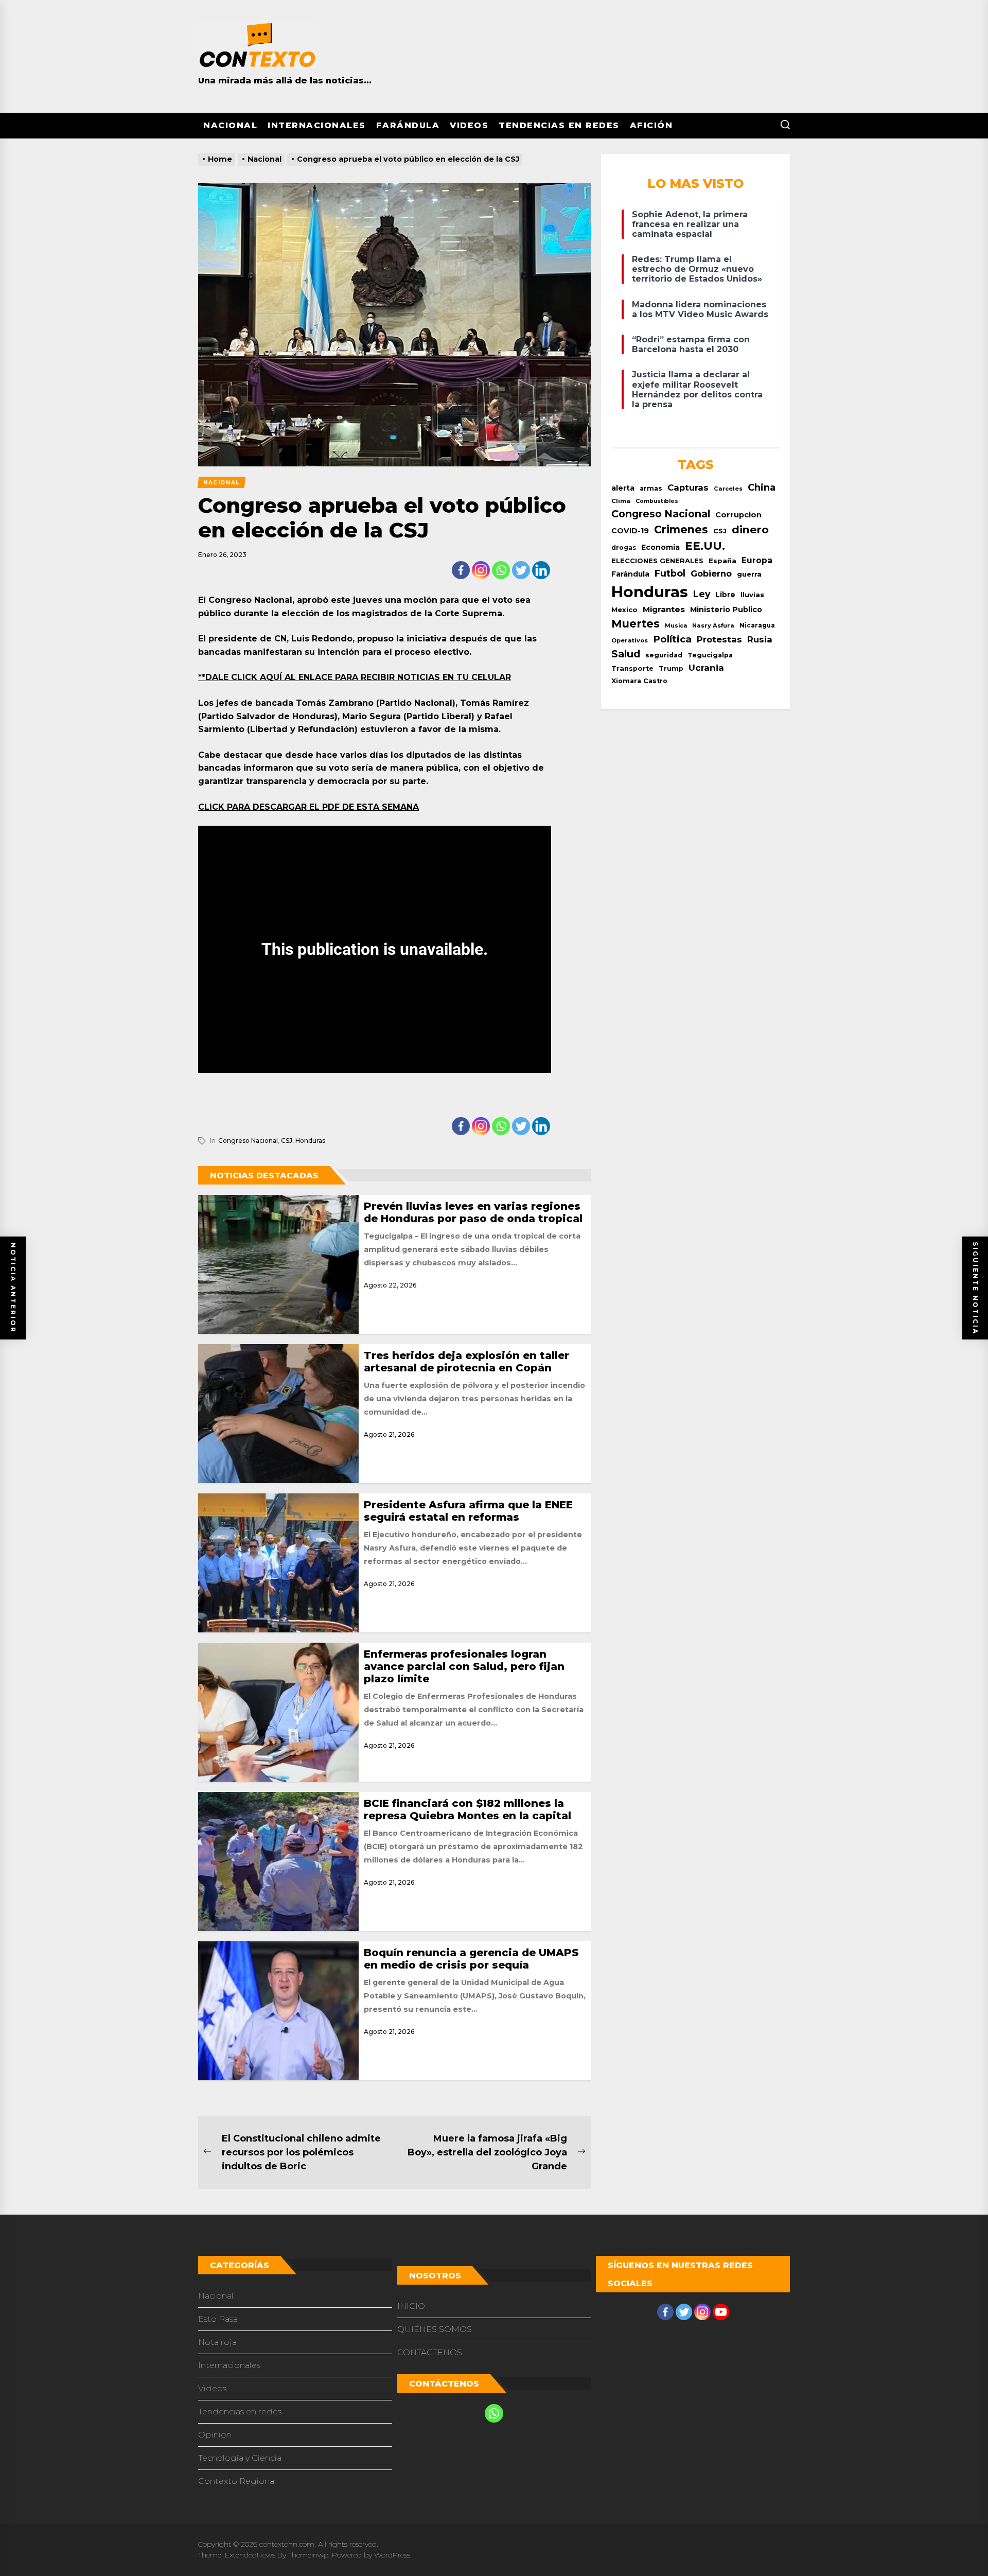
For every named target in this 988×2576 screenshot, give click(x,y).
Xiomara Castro (639, 681)
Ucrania (706, 668)
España (722, 561)
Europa (757, 560)
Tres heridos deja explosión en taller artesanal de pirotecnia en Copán (466, 1362)
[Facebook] (461, 570)
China (762, 487)
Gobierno (711, 573)
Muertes (636, 623)
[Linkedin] (541, 570)
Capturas (688, 488)
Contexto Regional (237, 2481)
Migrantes (664, 609)
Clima (621, 501)
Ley (702, 594)
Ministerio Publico (726, 610)
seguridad (664, 655)
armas (651, 488)
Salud (626, 654)
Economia (660, 547)
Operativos (630, 640)
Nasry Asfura (713, 625)
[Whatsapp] (501, 570)
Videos (469, 125)
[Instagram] (481, 570)
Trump (671, 668)
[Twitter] (521, 570)
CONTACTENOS (430, 2352)
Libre (725, 595)
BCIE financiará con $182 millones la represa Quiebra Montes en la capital (467, 1809)
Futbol (670, 573)
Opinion (215, 2435)
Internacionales (317, 125)
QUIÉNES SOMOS (435, 2329)
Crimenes (681, 529)
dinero (750, 529)
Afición (651, 125)
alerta (623, 488)
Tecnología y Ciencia (240, 2458)
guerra (749, 574)
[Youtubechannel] (721, 2312)
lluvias (752, 595)
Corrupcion (738, 515)
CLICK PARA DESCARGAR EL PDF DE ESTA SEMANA (308, 807)
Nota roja (217, 2342)
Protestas (719, 639)
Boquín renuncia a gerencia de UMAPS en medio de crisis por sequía (471, 1959)
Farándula (408, 125)
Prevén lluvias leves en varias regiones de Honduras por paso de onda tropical (473, 1212)
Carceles (728, 489)
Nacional (230, 125)
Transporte (632, 668)
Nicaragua (757, 625)
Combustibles (657, 501)
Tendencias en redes (559, 125)
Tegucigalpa (710, 655)
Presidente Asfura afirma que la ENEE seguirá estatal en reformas (468, 1511)
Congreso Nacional (248, 1141)
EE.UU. (705, 546)
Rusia (760, 639)
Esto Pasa (218, 2319)
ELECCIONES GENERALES (657, 561)
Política (672, 639)
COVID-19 (630, 531)
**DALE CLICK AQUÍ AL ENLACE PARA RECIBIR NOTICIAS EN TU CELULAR (355, 677)
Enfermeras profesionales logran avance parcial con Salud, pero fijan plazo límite (464, 1666)
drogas (624, 547)
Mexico (624, 610)
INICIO (411, 2306)
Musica (676, 626)
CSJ (287, 1141)
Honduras (310, 1141)
